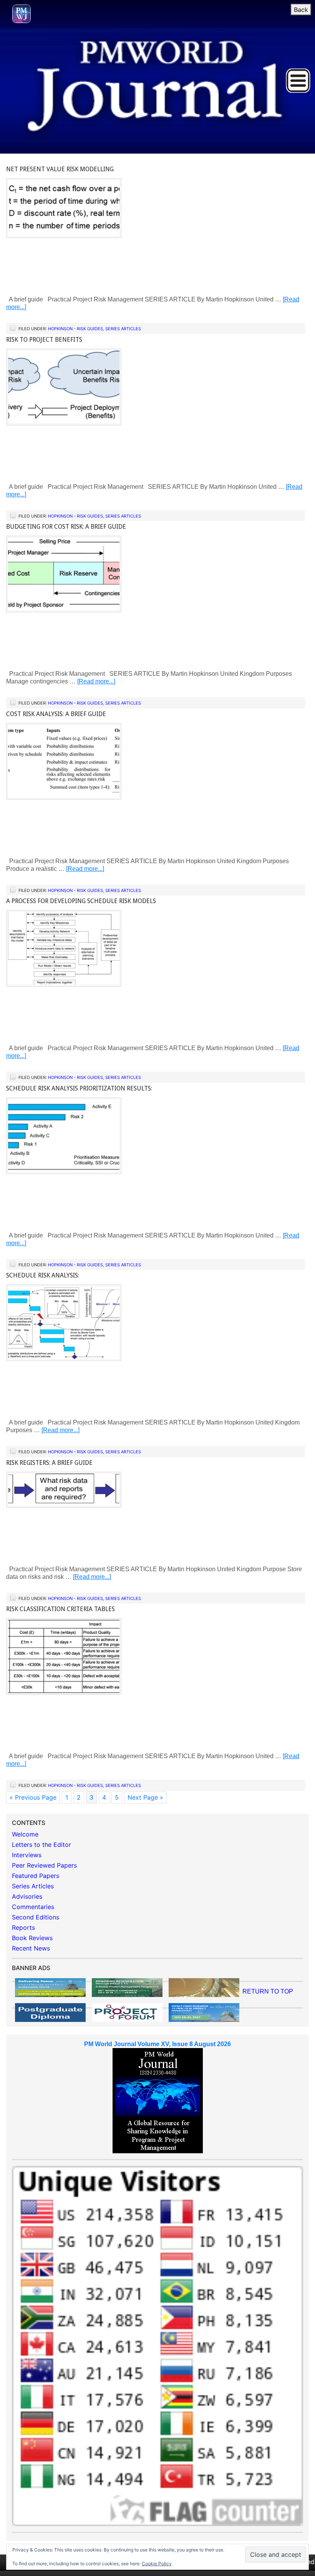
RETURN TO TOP (268, 1991)
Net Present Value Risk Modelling (60, 169)
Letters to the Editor (41, 1845)
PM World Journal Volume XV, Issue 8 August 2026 (157, 2044)
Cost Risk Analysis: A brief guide (56, 714)
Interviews (27, 1855)
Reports (23, 1927)
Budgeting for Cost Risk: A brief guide (66, 527)
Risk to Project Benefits (44, 340)
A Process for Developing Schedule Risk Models (81, 901)
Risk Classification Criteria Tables (61, 1609)
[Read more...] (96, 681)
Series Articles (123, 329)
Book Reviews (32, 1938)
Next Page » (145, 1797)
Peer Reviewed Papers (44, 1865)
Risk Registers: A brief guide (49, 1463)
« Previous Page (33, 1797)
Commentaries (33, 1907)
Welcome (25, 1834)
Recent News (31, 1948)
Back (301, 10)
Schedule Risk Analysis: (43, 1275)
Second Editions (36, 1917)
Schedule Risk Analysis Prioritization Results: (79, 1088)
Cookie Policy (157, 2564)
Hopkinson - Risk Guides (75, 329)
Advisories (27, 1896)
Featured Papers (36, 1876)
